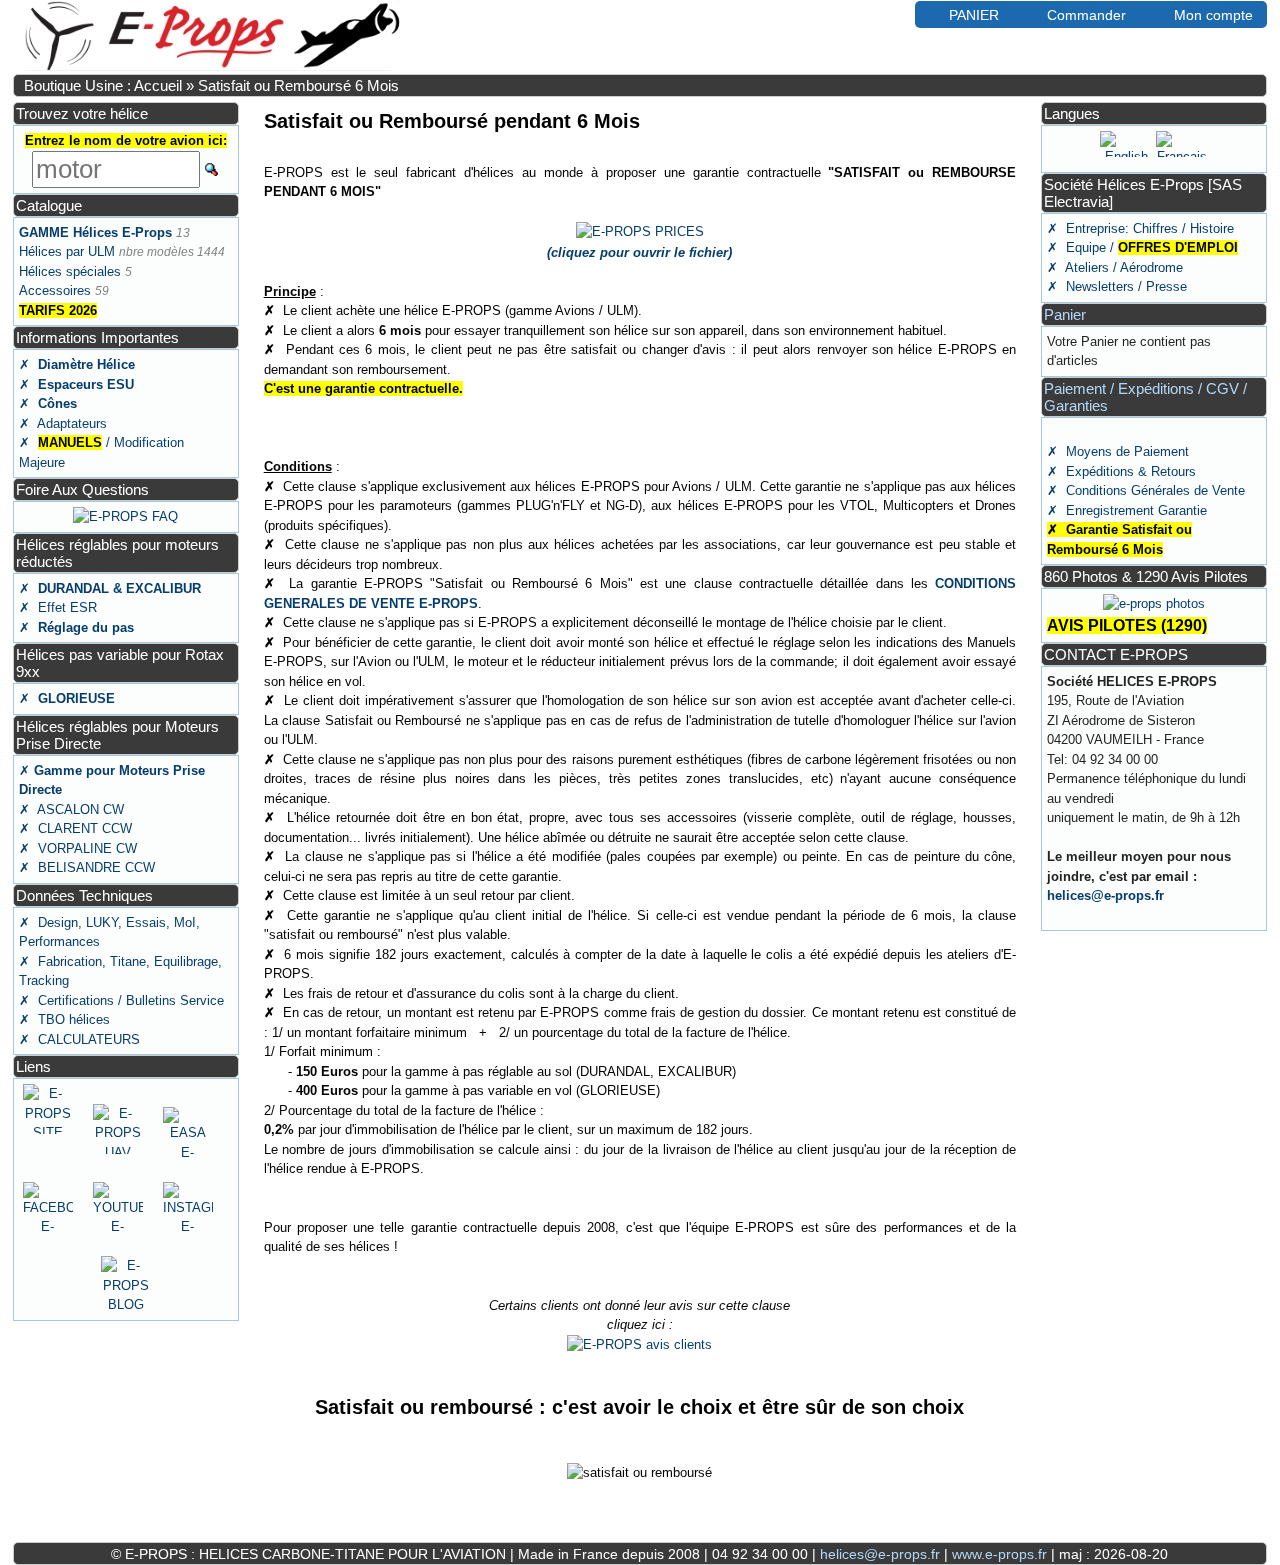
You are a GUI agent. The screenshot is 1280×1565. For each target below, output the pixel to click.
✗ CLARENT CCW (75, 828)
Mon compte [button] (1213, 15)
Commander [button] (1086, 15)
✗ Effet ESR (58, 607)
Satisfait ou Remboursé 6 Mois (298, 85)
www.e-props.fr (999, 1554)
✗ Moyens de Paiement (1118, 451)
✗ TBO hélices (64, 1019)
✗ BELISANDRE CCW (87, 867)
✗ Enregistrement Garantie (1127, 510)
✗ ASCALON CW (71, 809)
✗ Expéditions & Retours (1121, 471)
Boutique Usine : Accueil (103, 85)
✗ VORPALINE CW (78, 848)
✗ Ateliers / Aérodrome (1115, 267)
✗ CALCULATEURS (79, 1039)
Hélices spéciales (70, 271)
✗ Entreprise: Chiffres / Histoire (1140, 228)
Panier (1065, 314)
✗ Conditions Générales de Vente (1146, 490)
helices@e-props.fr (1105, 895)
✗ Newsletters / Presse (1117, 286)
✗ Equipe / (1142, 247)
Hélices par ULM (67, 251)
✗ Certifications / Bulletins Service (121, 1000)
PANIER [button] (974, 15)
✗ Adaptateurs (63, 423)
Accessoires (55, 290)
